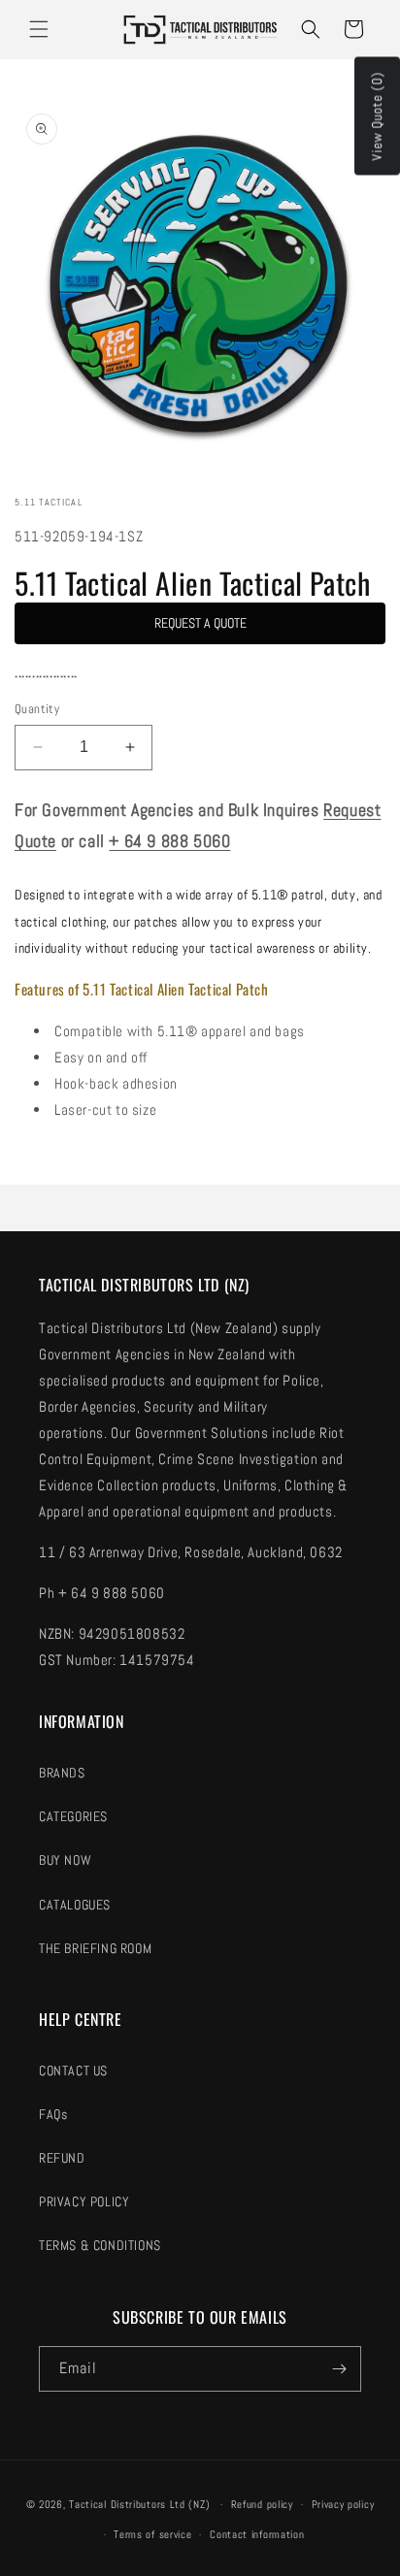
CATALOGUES (75, 1905)
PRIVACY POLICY (84, 2201)
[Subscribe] (339, 2369)
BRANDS (62, 1773)
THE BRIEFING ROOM (95, 1948)
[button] (39, 29)
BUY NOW (65, 1860)
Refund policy (262, 2504)
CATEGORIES (73, 1816)
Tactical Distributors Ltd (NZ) (139, 2504)
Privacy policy (343, 2504)
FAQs (53, 2114)
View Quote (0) (377, 116)
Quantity (37, 709)
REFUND (62, 2158)
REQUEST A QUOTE (200, 623)
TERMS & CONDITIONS (100, 2245)
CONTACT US (73, 2071)
